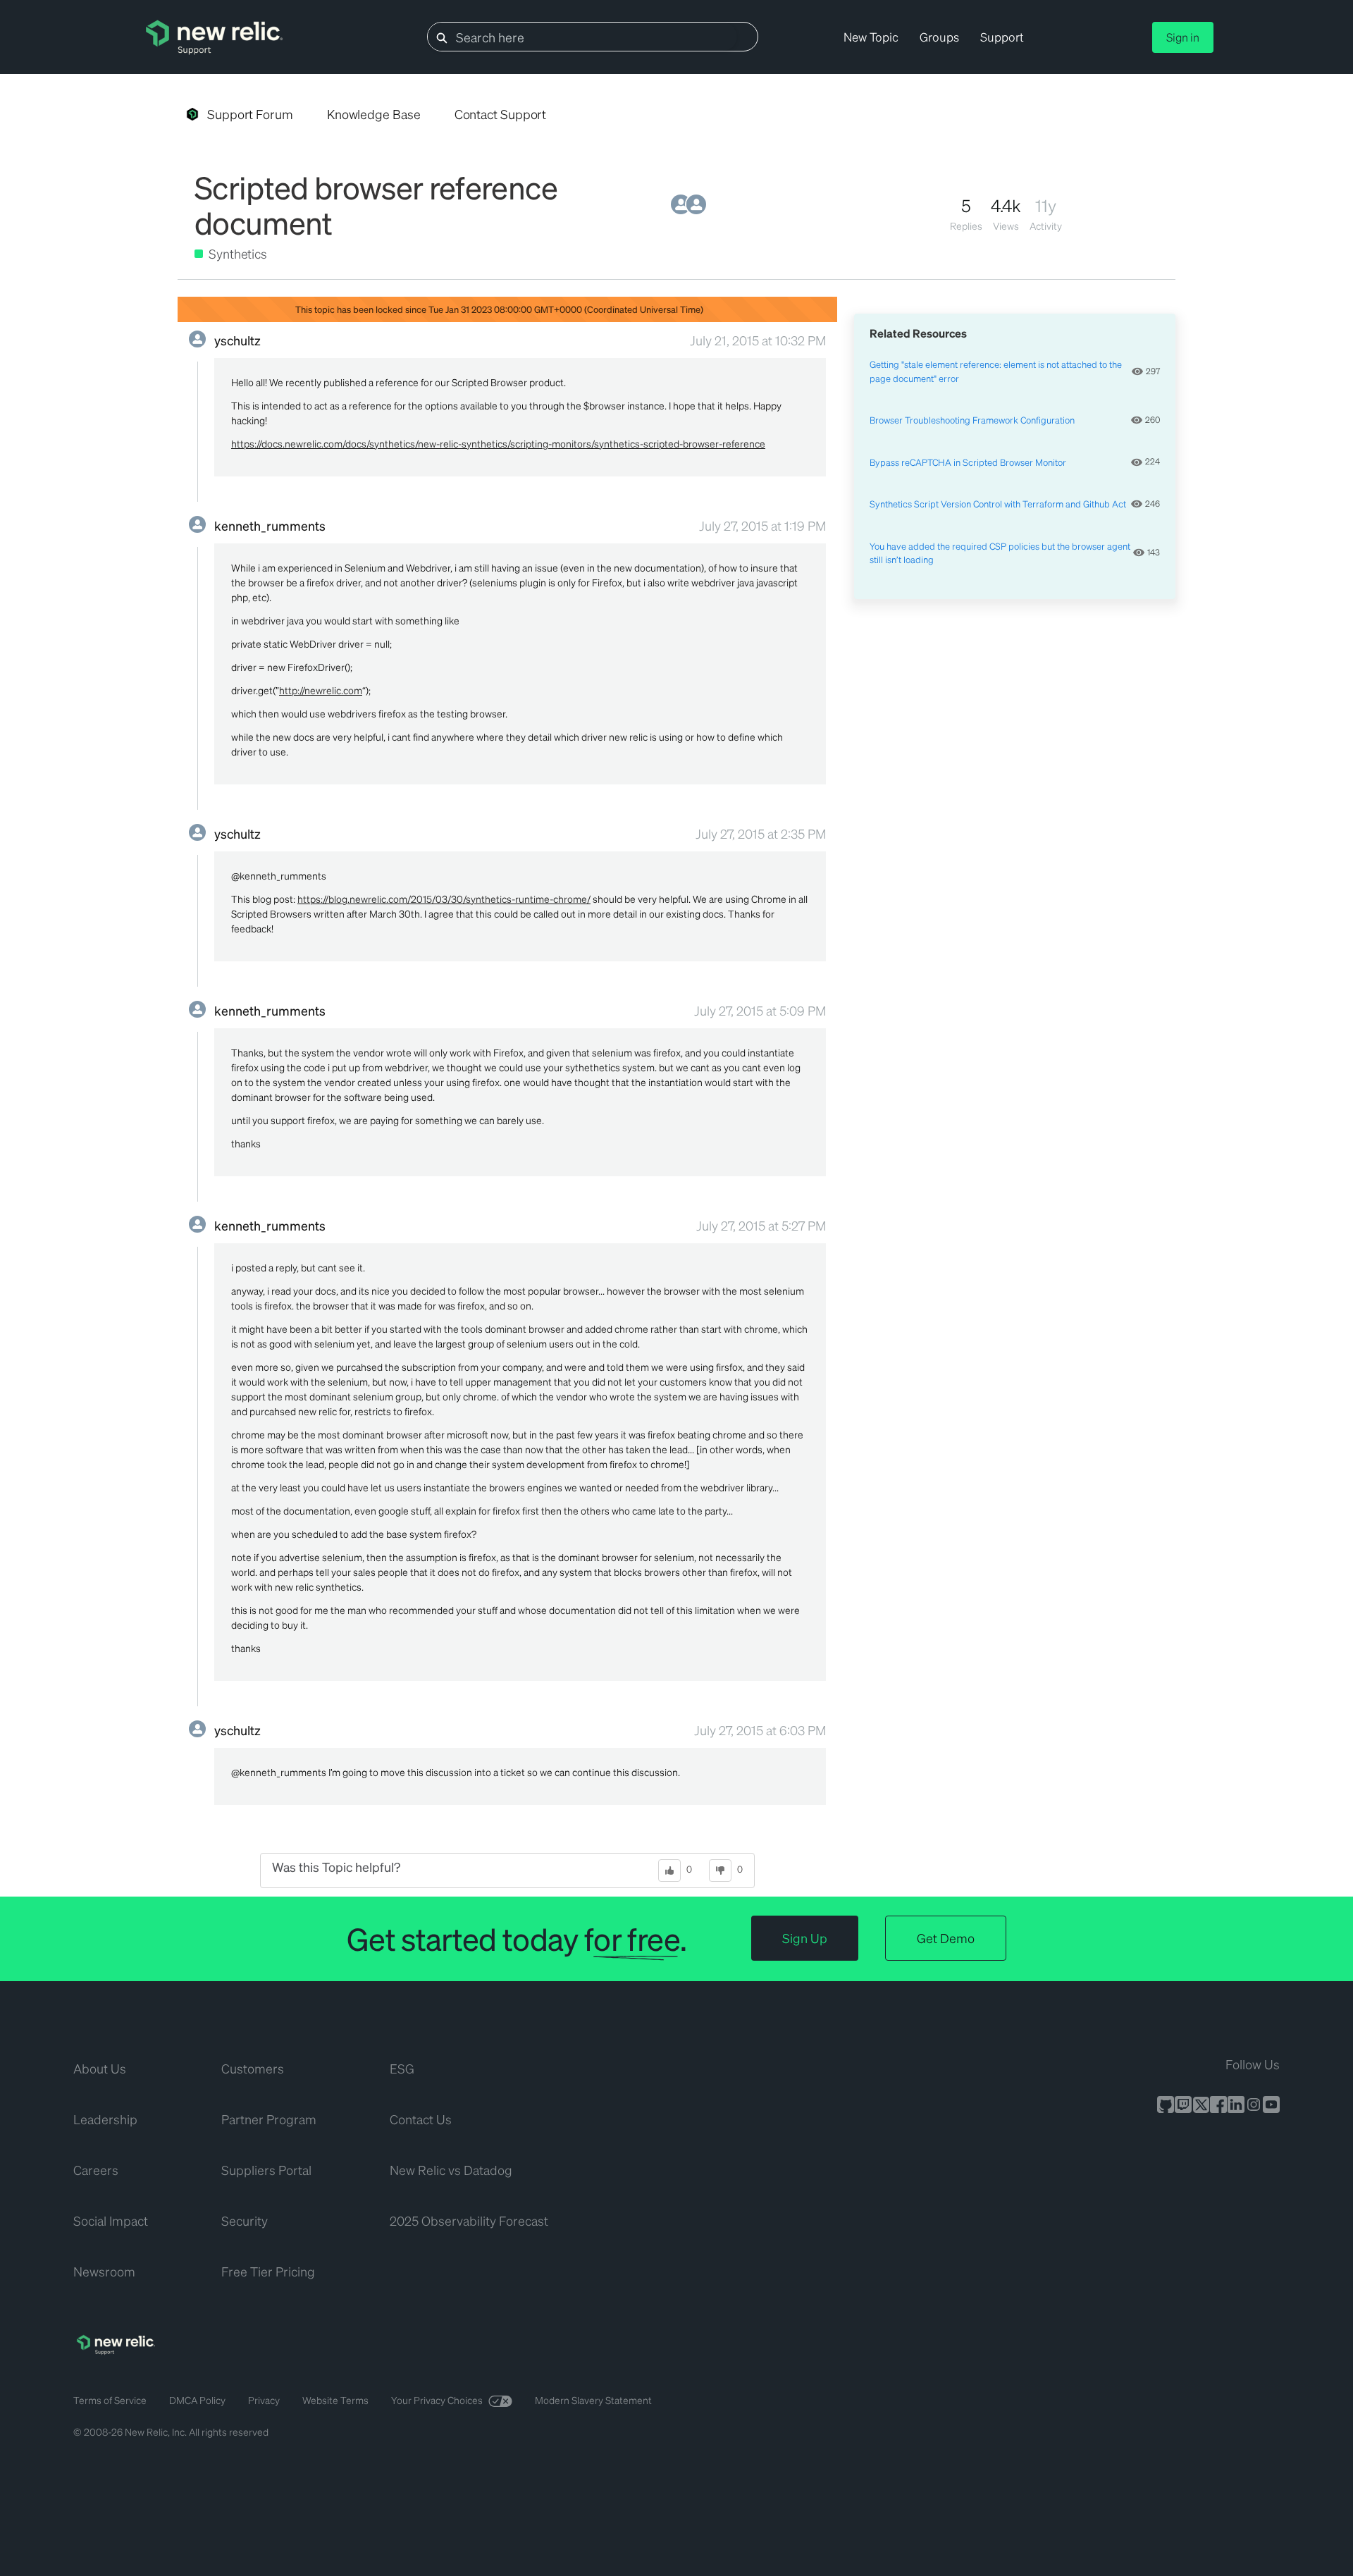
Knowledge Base (374, 114)
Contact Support (501, 114)
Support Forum (250, 114)
